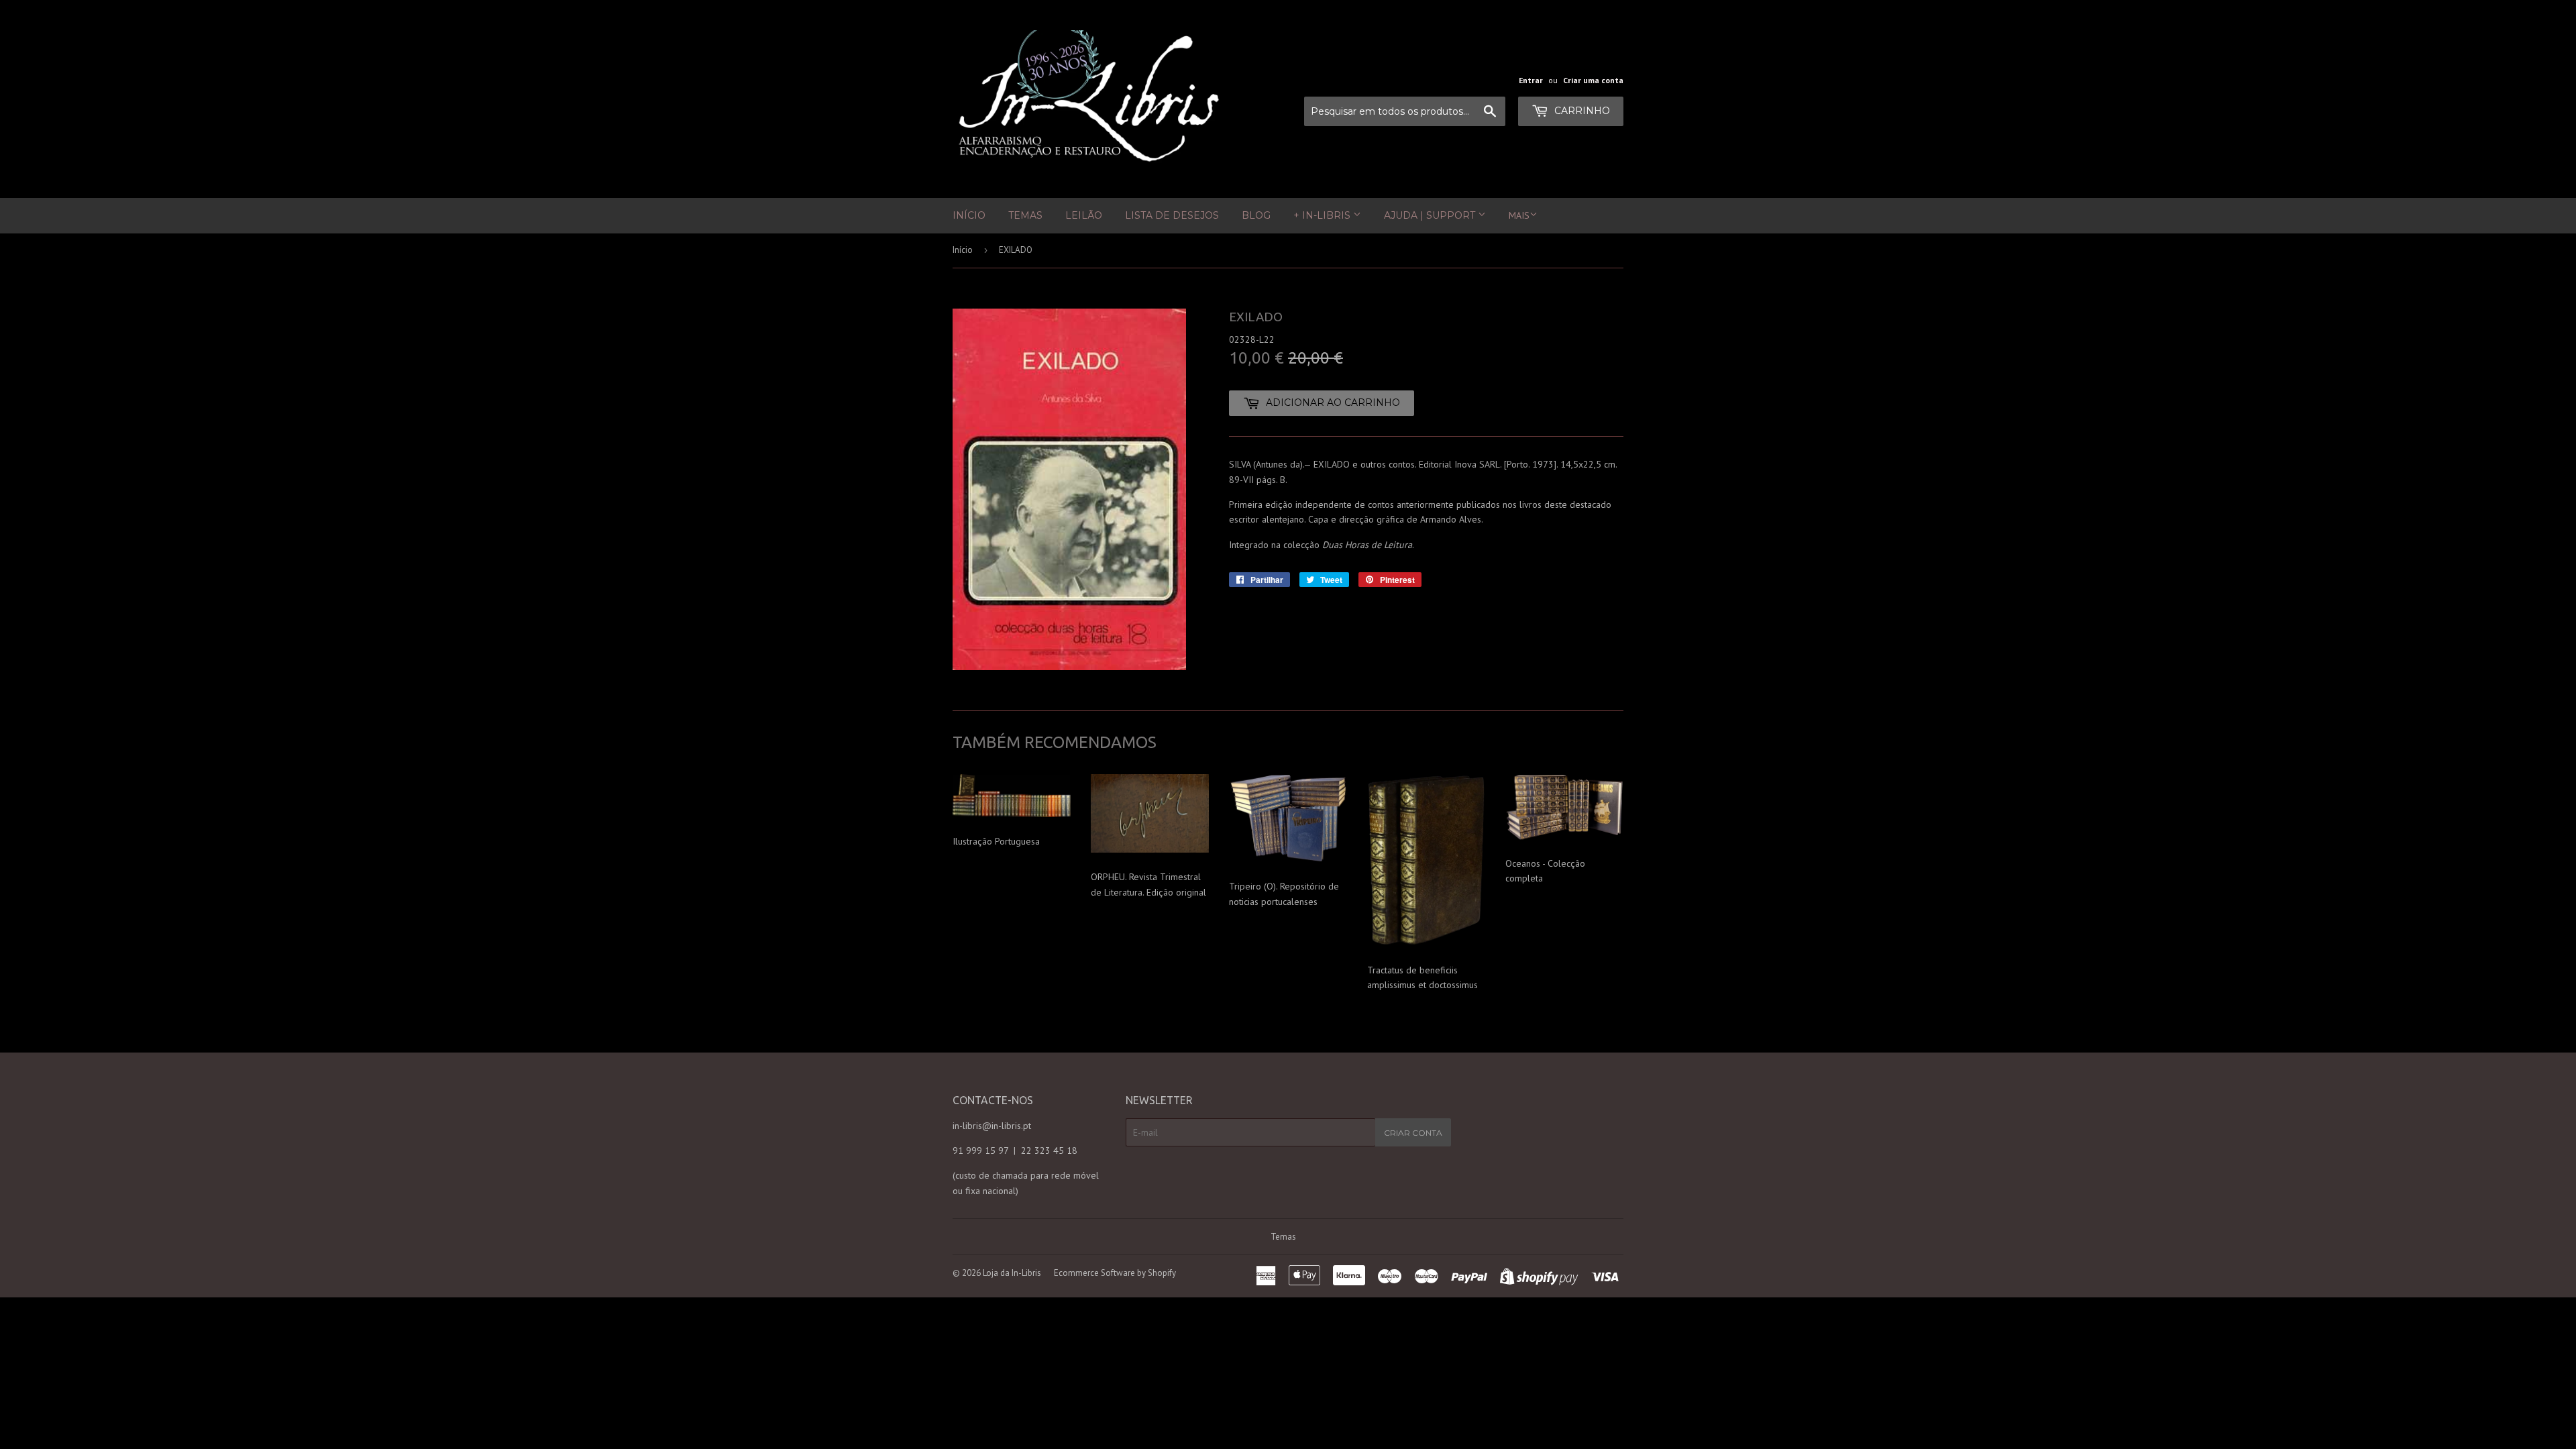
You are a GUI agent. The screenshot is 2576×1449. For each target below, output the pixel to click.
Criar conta (1413, 1133)
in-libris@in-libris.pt (992, 1126)
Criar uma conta (1593, 80)
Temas (1025, 215)
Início (969, 215)
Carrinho (1581, 111)
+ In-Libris (1323, 215)
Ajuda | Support (1431, 215)
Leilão (1084, 215)
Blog (1256, 215)
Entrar (1531, 80)
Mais (1519, 215)
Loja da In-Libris (1012, 1273)
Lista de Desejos (1172, 215)
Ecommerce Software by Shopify (1115, 1273)
